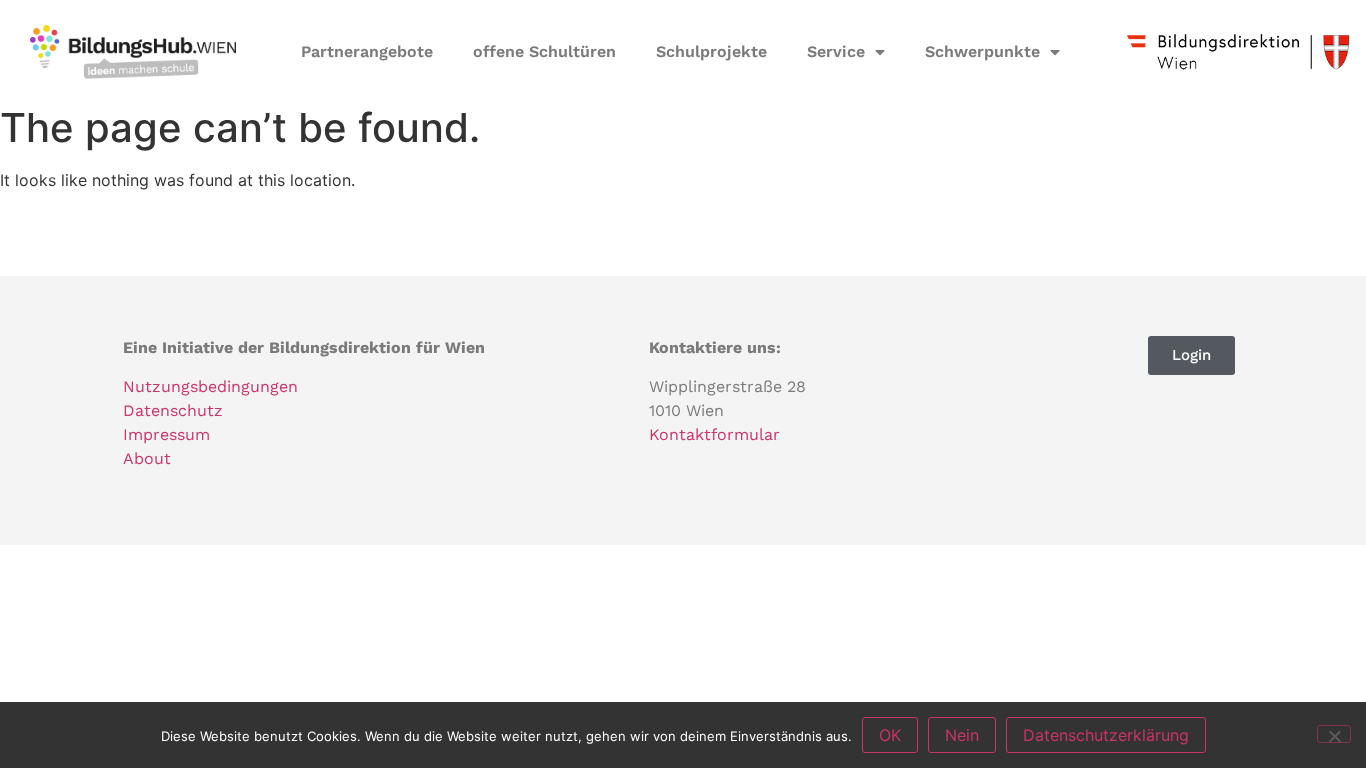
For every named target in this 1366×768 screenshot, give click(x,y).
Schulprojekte (711, 51)
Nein (962, 735)
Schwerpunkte (982, 51)
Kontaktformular (714, 434)
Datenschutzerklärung (1106, 735)
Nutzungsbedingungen (210, 386)
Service (836, 51)
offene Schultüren (544, 51)
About (147, 458)
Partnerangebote (367, 51)
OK (890, 735)
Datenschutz (173, 410)
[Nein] (1334, 734)
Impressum (166, 434)
